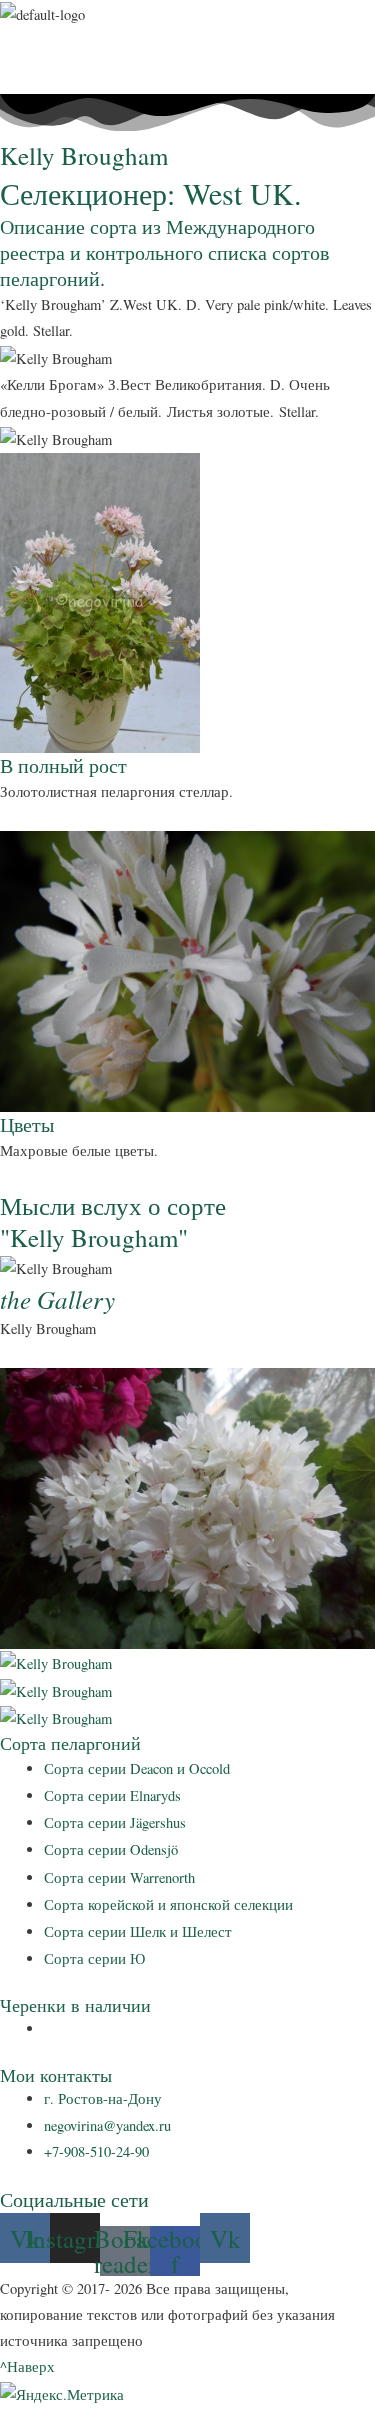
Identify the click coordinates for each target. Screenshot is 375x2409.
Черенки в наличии (75, 2005)
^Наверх (27, 2366)
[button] (187, 39)
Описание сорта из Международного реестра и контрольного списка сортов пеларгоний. (164, 252)
